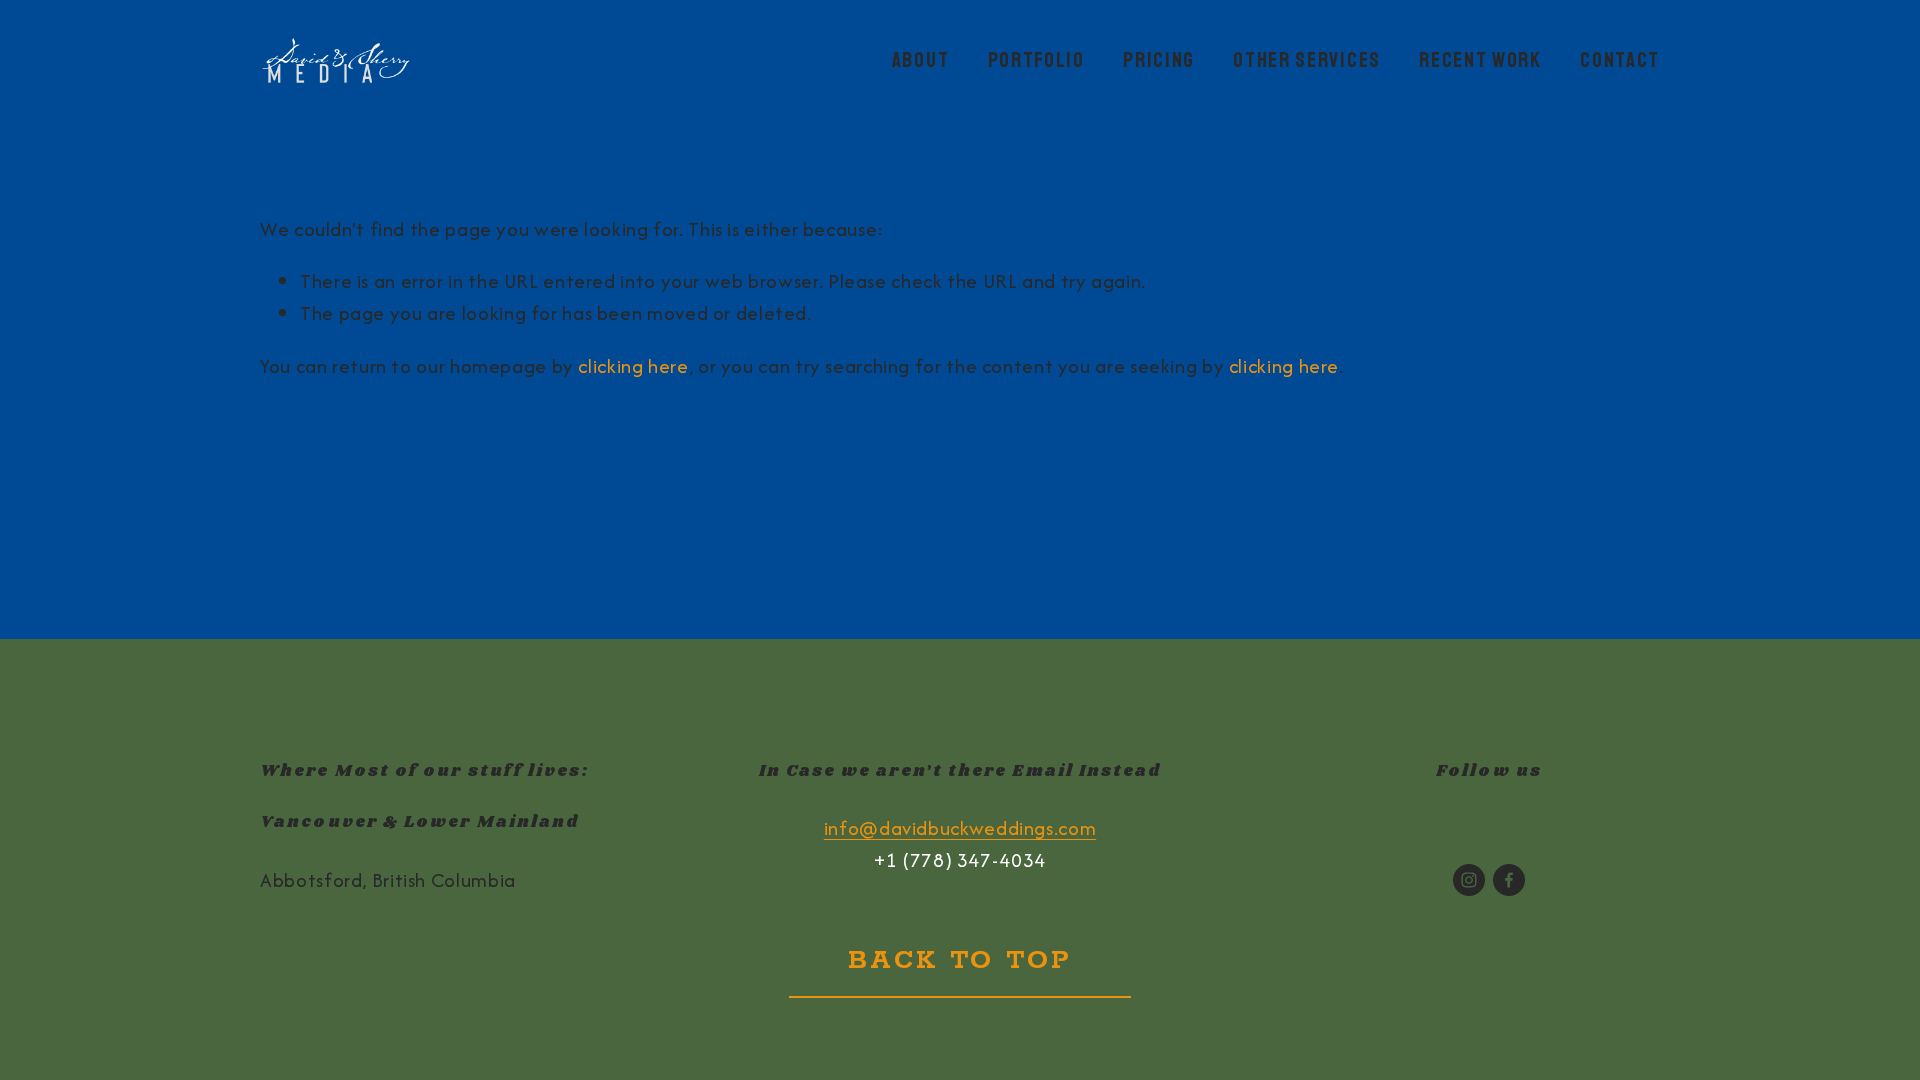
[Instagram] (1469, 880)
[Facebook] (1509, 880)
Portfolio (1036, 60)
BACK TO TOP (959, 961)
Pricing (1159, 60)
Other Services (1307, 60)
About (920, 60)
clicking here (633, 366)
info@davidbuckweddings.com (960, 828)
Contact (1620, 60)
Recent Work (1480, 60)
